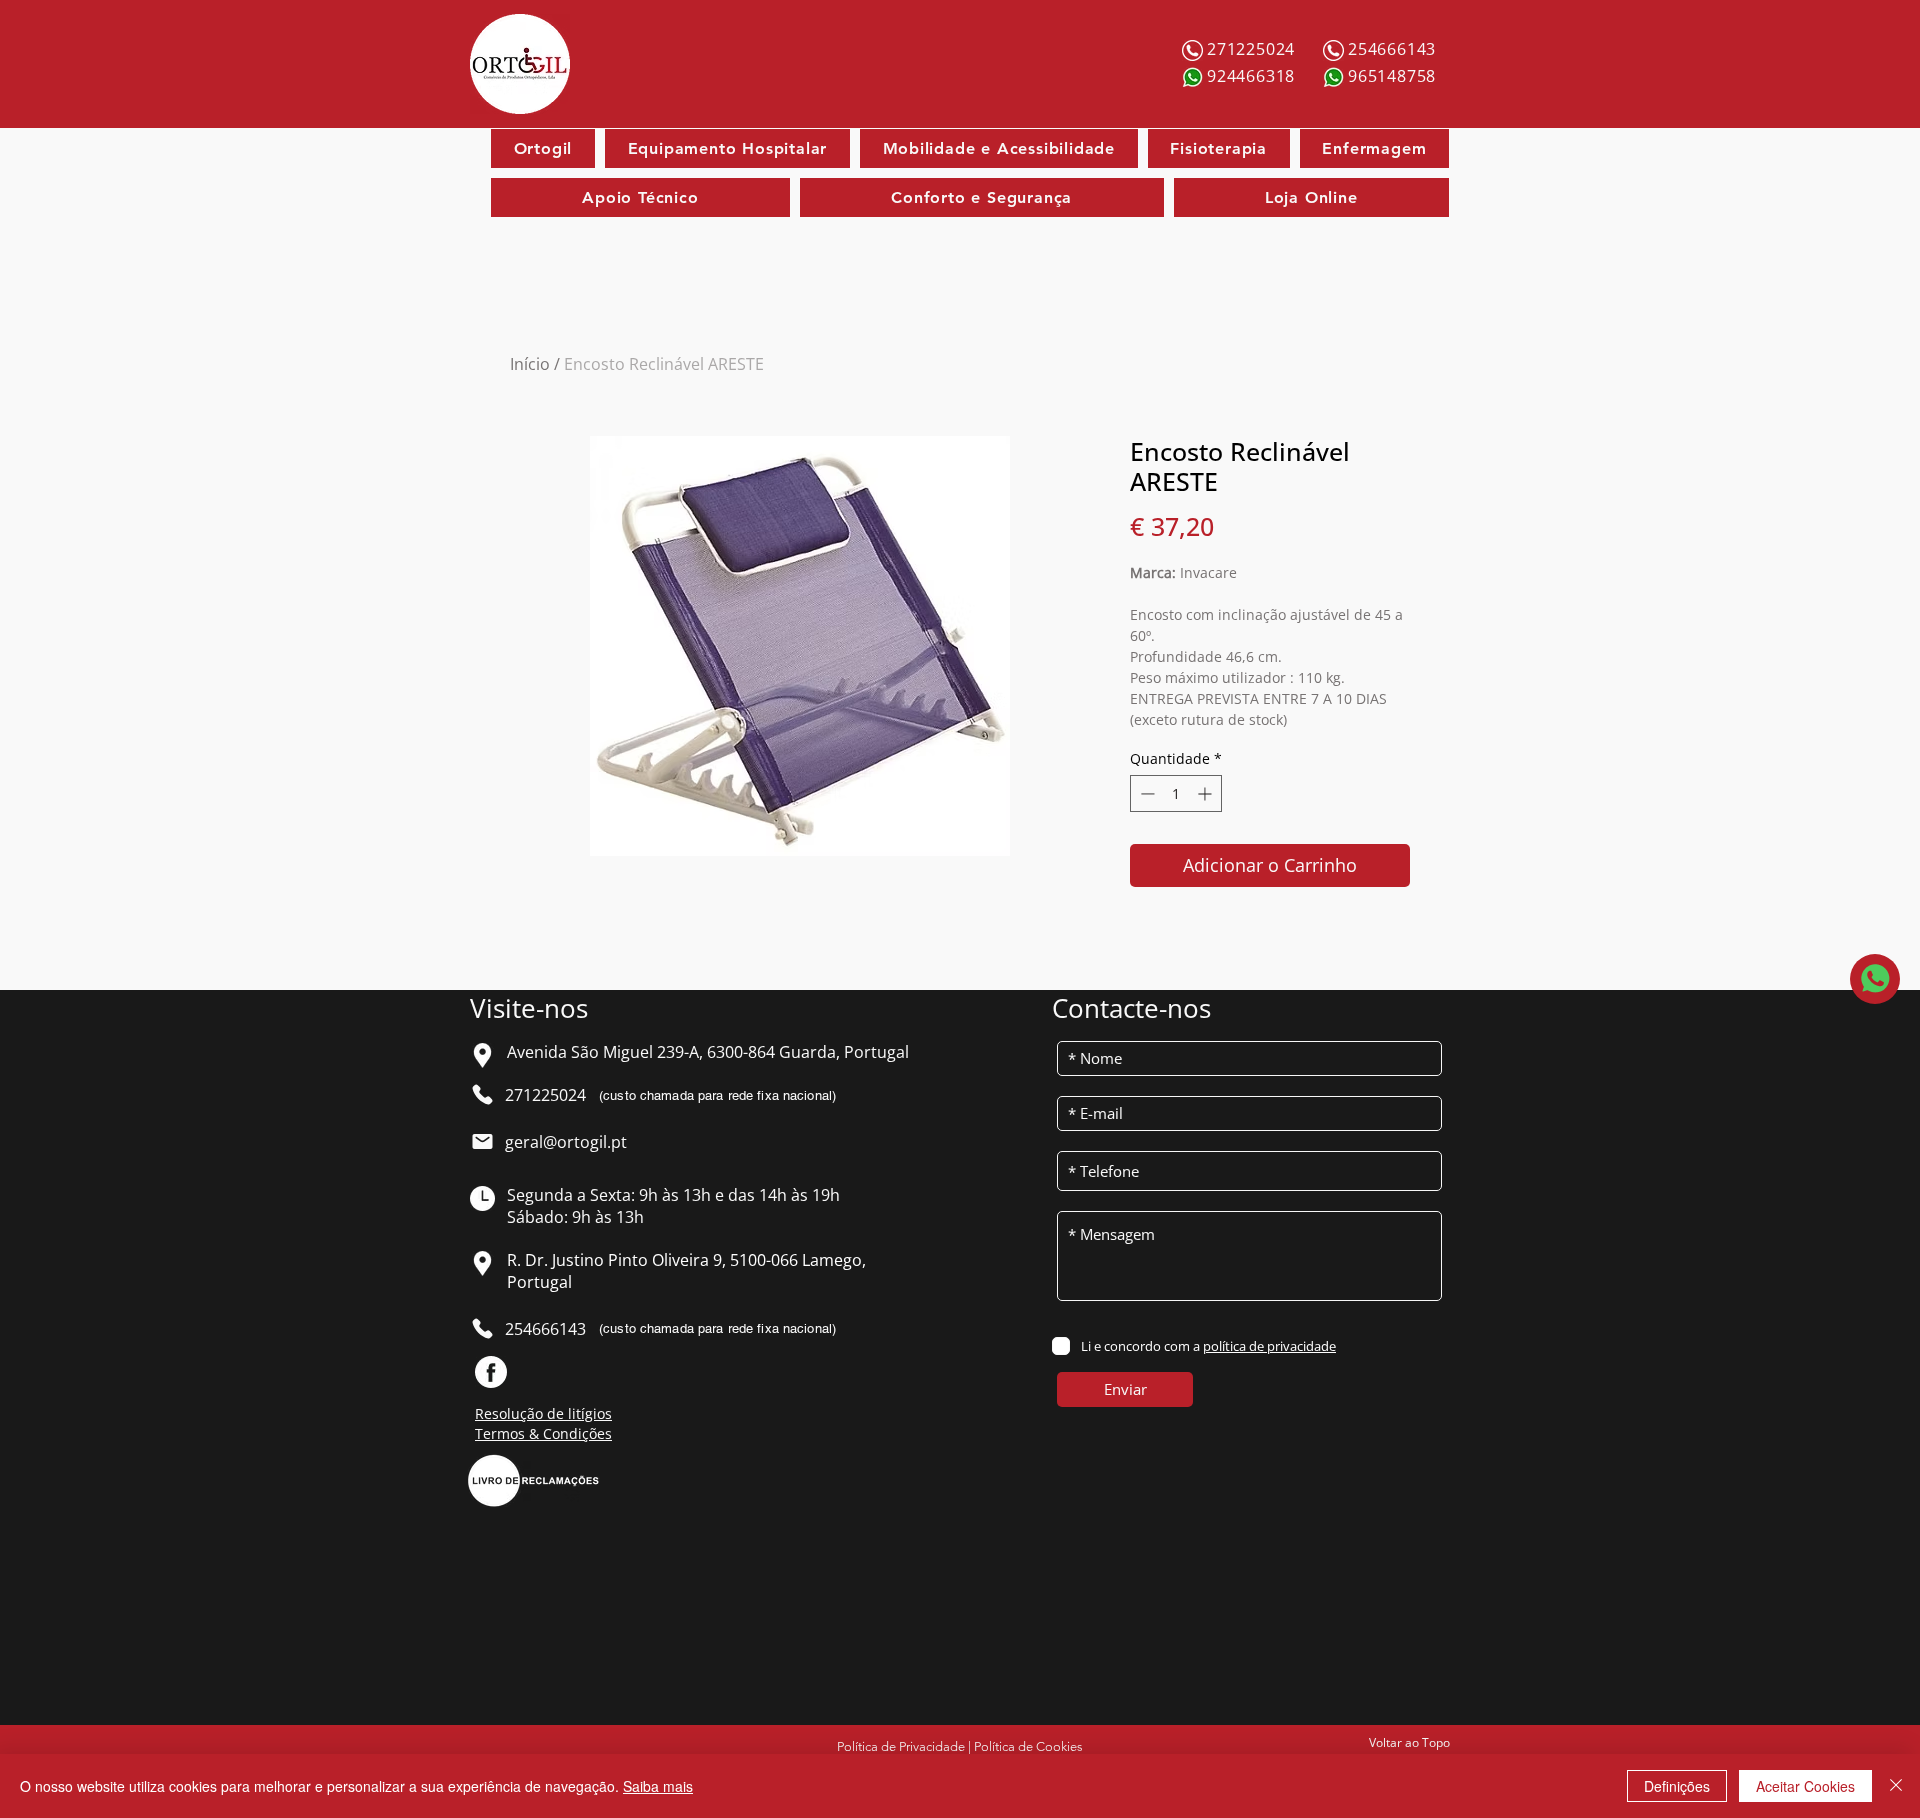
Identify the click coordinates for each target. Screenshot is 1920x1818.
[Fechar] (1896, 1786)
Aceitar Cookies (1805, 1786)
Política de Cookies (1028, 1746)
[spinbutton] (1176, 793)
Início (530, 364)
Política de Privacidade (901, 1746)
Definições (1677, 1786)
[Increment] (1206, 793)
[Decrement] (1145, 793)
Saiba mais (658, 1786)
